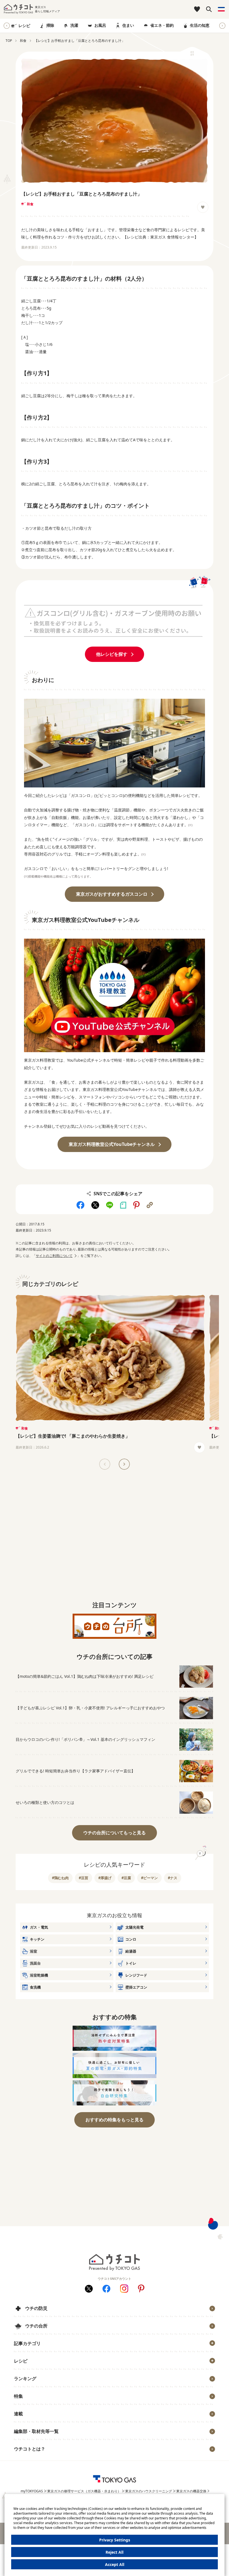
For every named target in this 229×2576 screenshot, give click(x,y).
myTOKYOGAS (32, 2491)
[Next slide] (222, 26)
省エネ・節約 (162, 25)
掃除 (50, 25)
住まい (128, 25)
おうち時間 (27, 2458)
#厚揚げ (105, 1878)
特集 (18, 2396)
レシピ (24, 26)
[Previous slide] (105, 1464)
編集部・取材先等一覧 (36, 2431)
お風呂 (100, 25)
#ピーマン (149, 1878)
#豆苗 (84, 1878)
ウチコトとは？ (30, 2449)
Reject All (115, 2552)
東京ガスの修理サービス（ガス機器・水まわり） (84, 2491)
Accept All (115, 2564)
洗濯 (74, 25)
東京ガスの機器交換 (191, 2491)
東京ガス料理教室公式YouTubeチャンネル (112, 1144)
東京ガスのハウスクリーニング (149, 2491)
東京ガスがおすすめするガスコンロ (112, 894)
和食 (30, 204)
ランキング (25, 2379)
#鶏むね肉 (60, 1878)
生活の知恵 (200, 25)
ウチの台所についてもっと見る (115, 1833)
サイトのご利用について (54, 1256)
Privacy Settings (115, 2540)
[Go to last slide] (7, 26)
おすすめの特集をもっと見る (115, 2120)
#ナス (173, 1878)
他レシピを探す (112, 654)
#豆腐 (126, 1878)
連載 (18, 2414)
